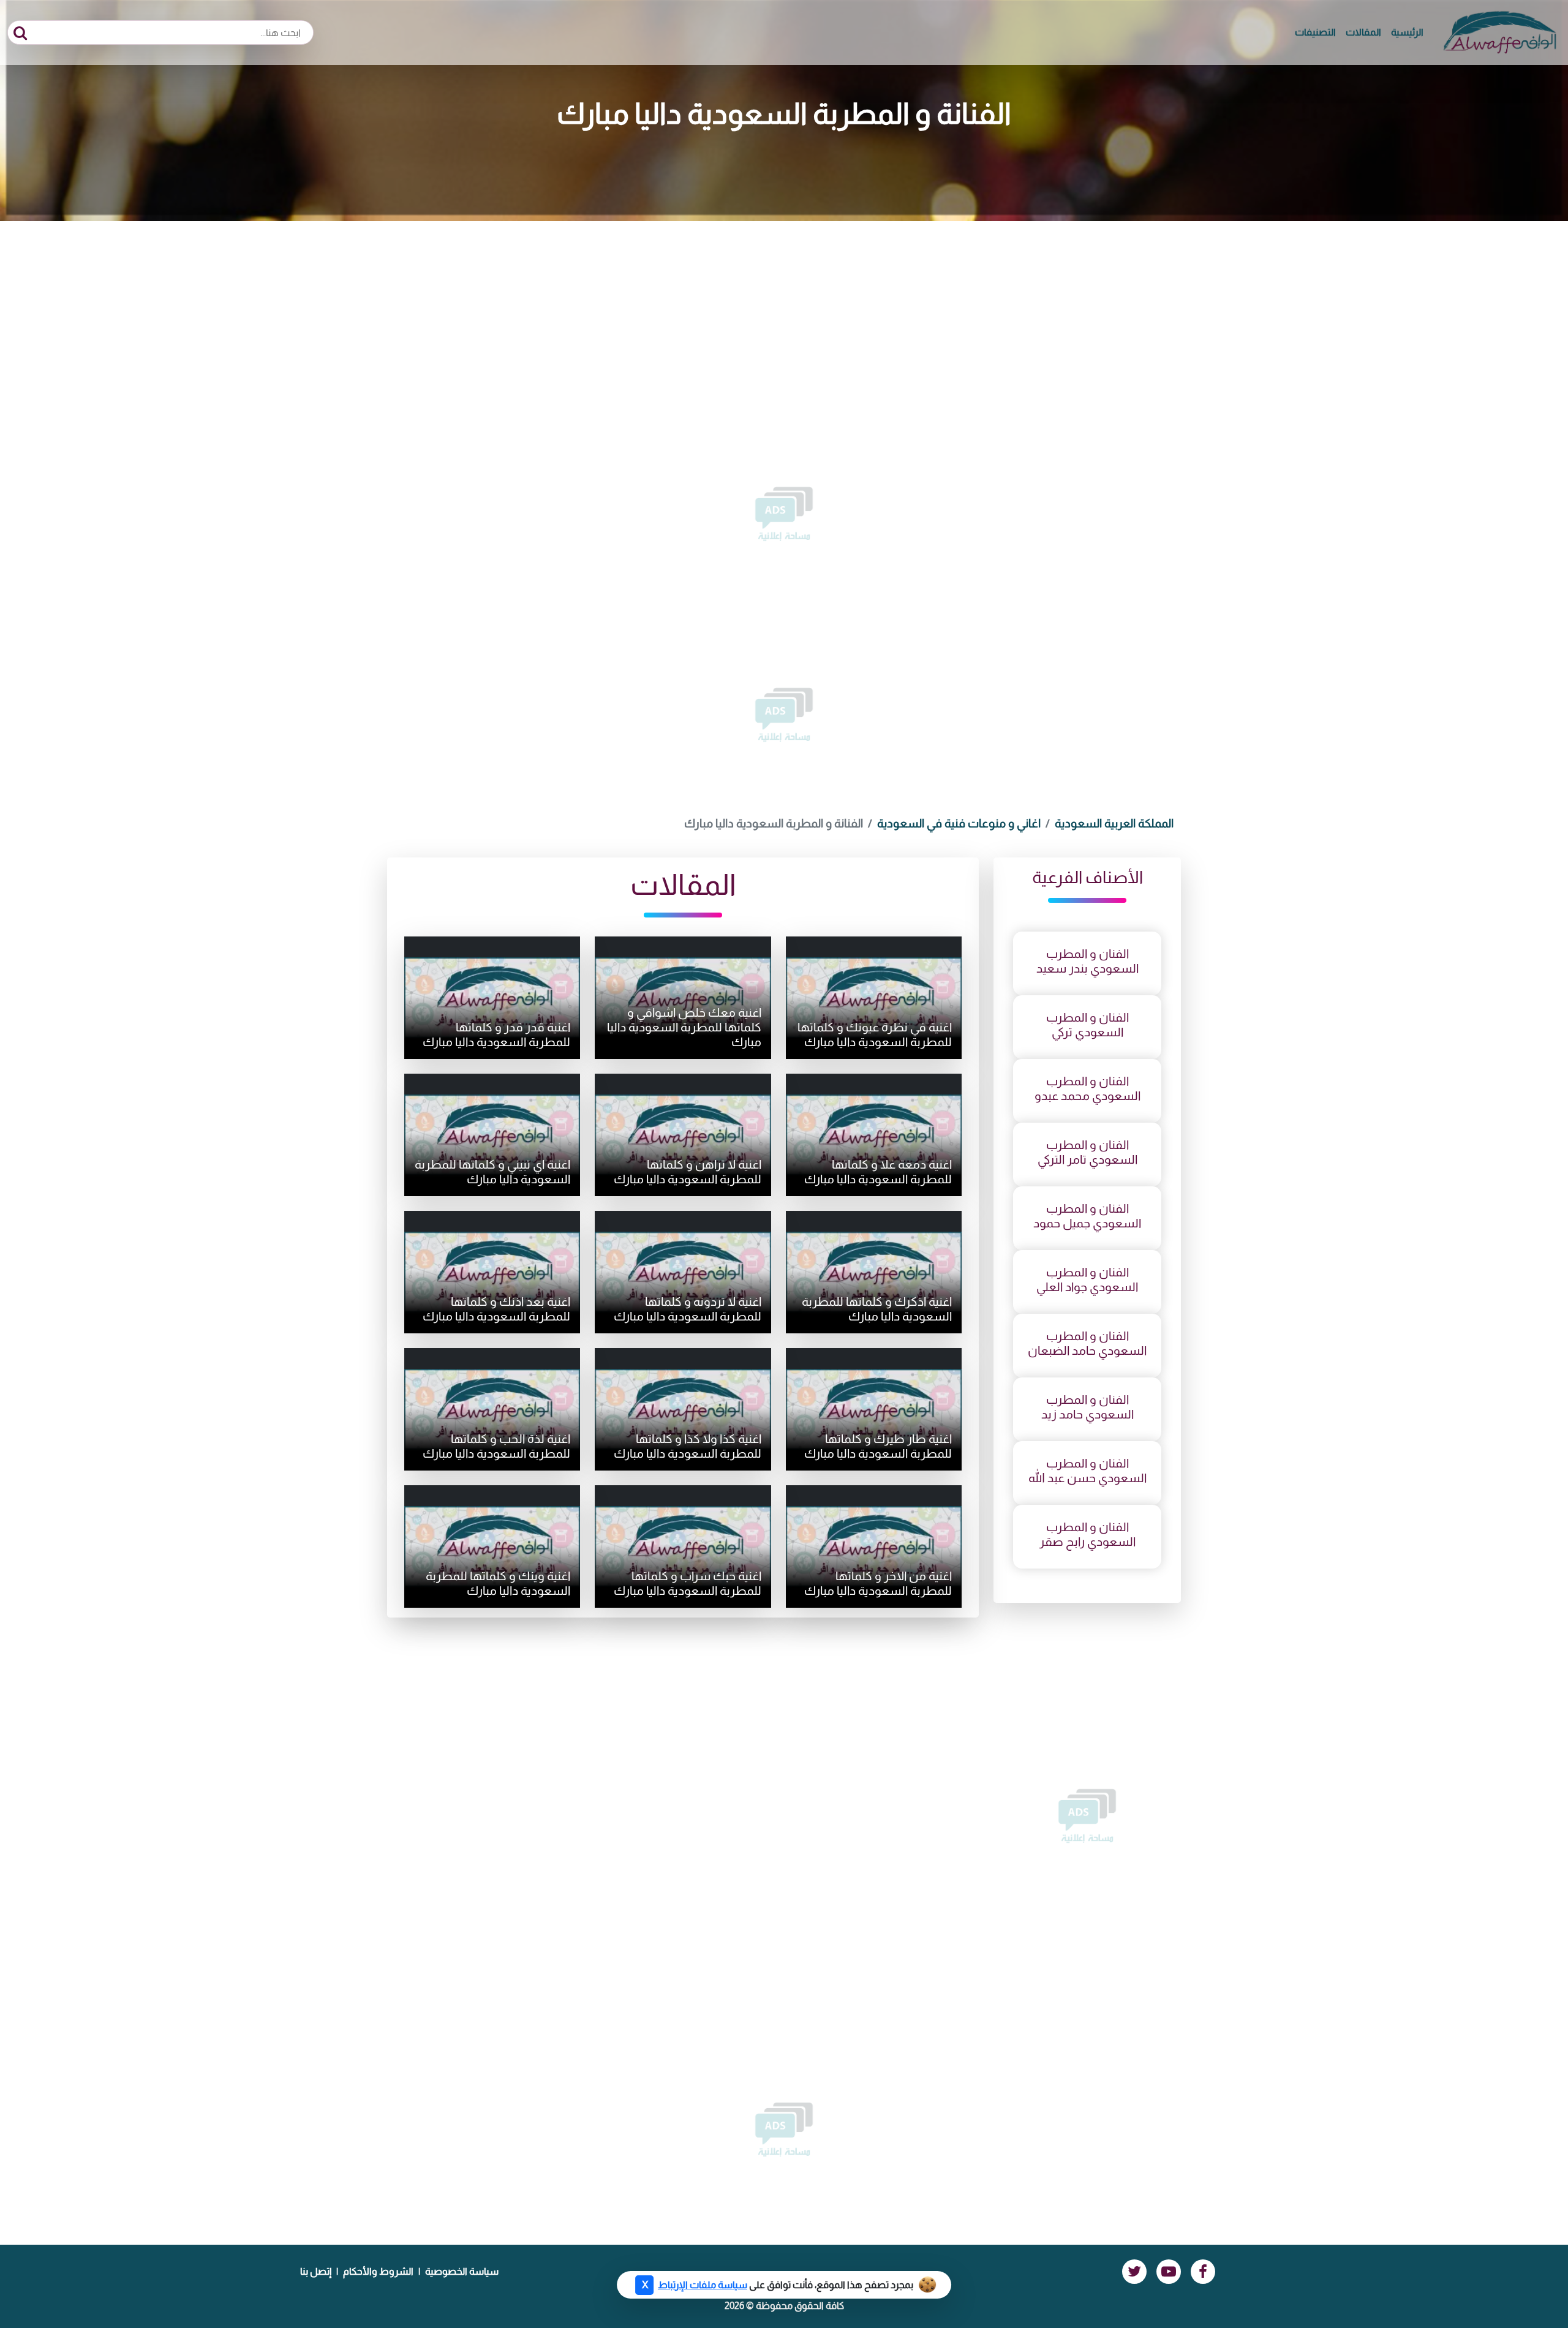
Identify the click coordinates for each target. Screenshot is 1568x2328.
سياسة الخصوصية (462, 2271)
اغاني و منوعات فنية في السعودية (959, 823)
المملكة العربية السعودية (1114, 823)
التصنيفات (1315, 32)
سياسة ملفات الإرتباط (703, 2285)
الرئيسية (1407, 32)
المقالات (1363, 32)
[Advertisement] (784, 313)
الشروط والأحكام (378, 2271)
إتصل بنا (316, 2271)
